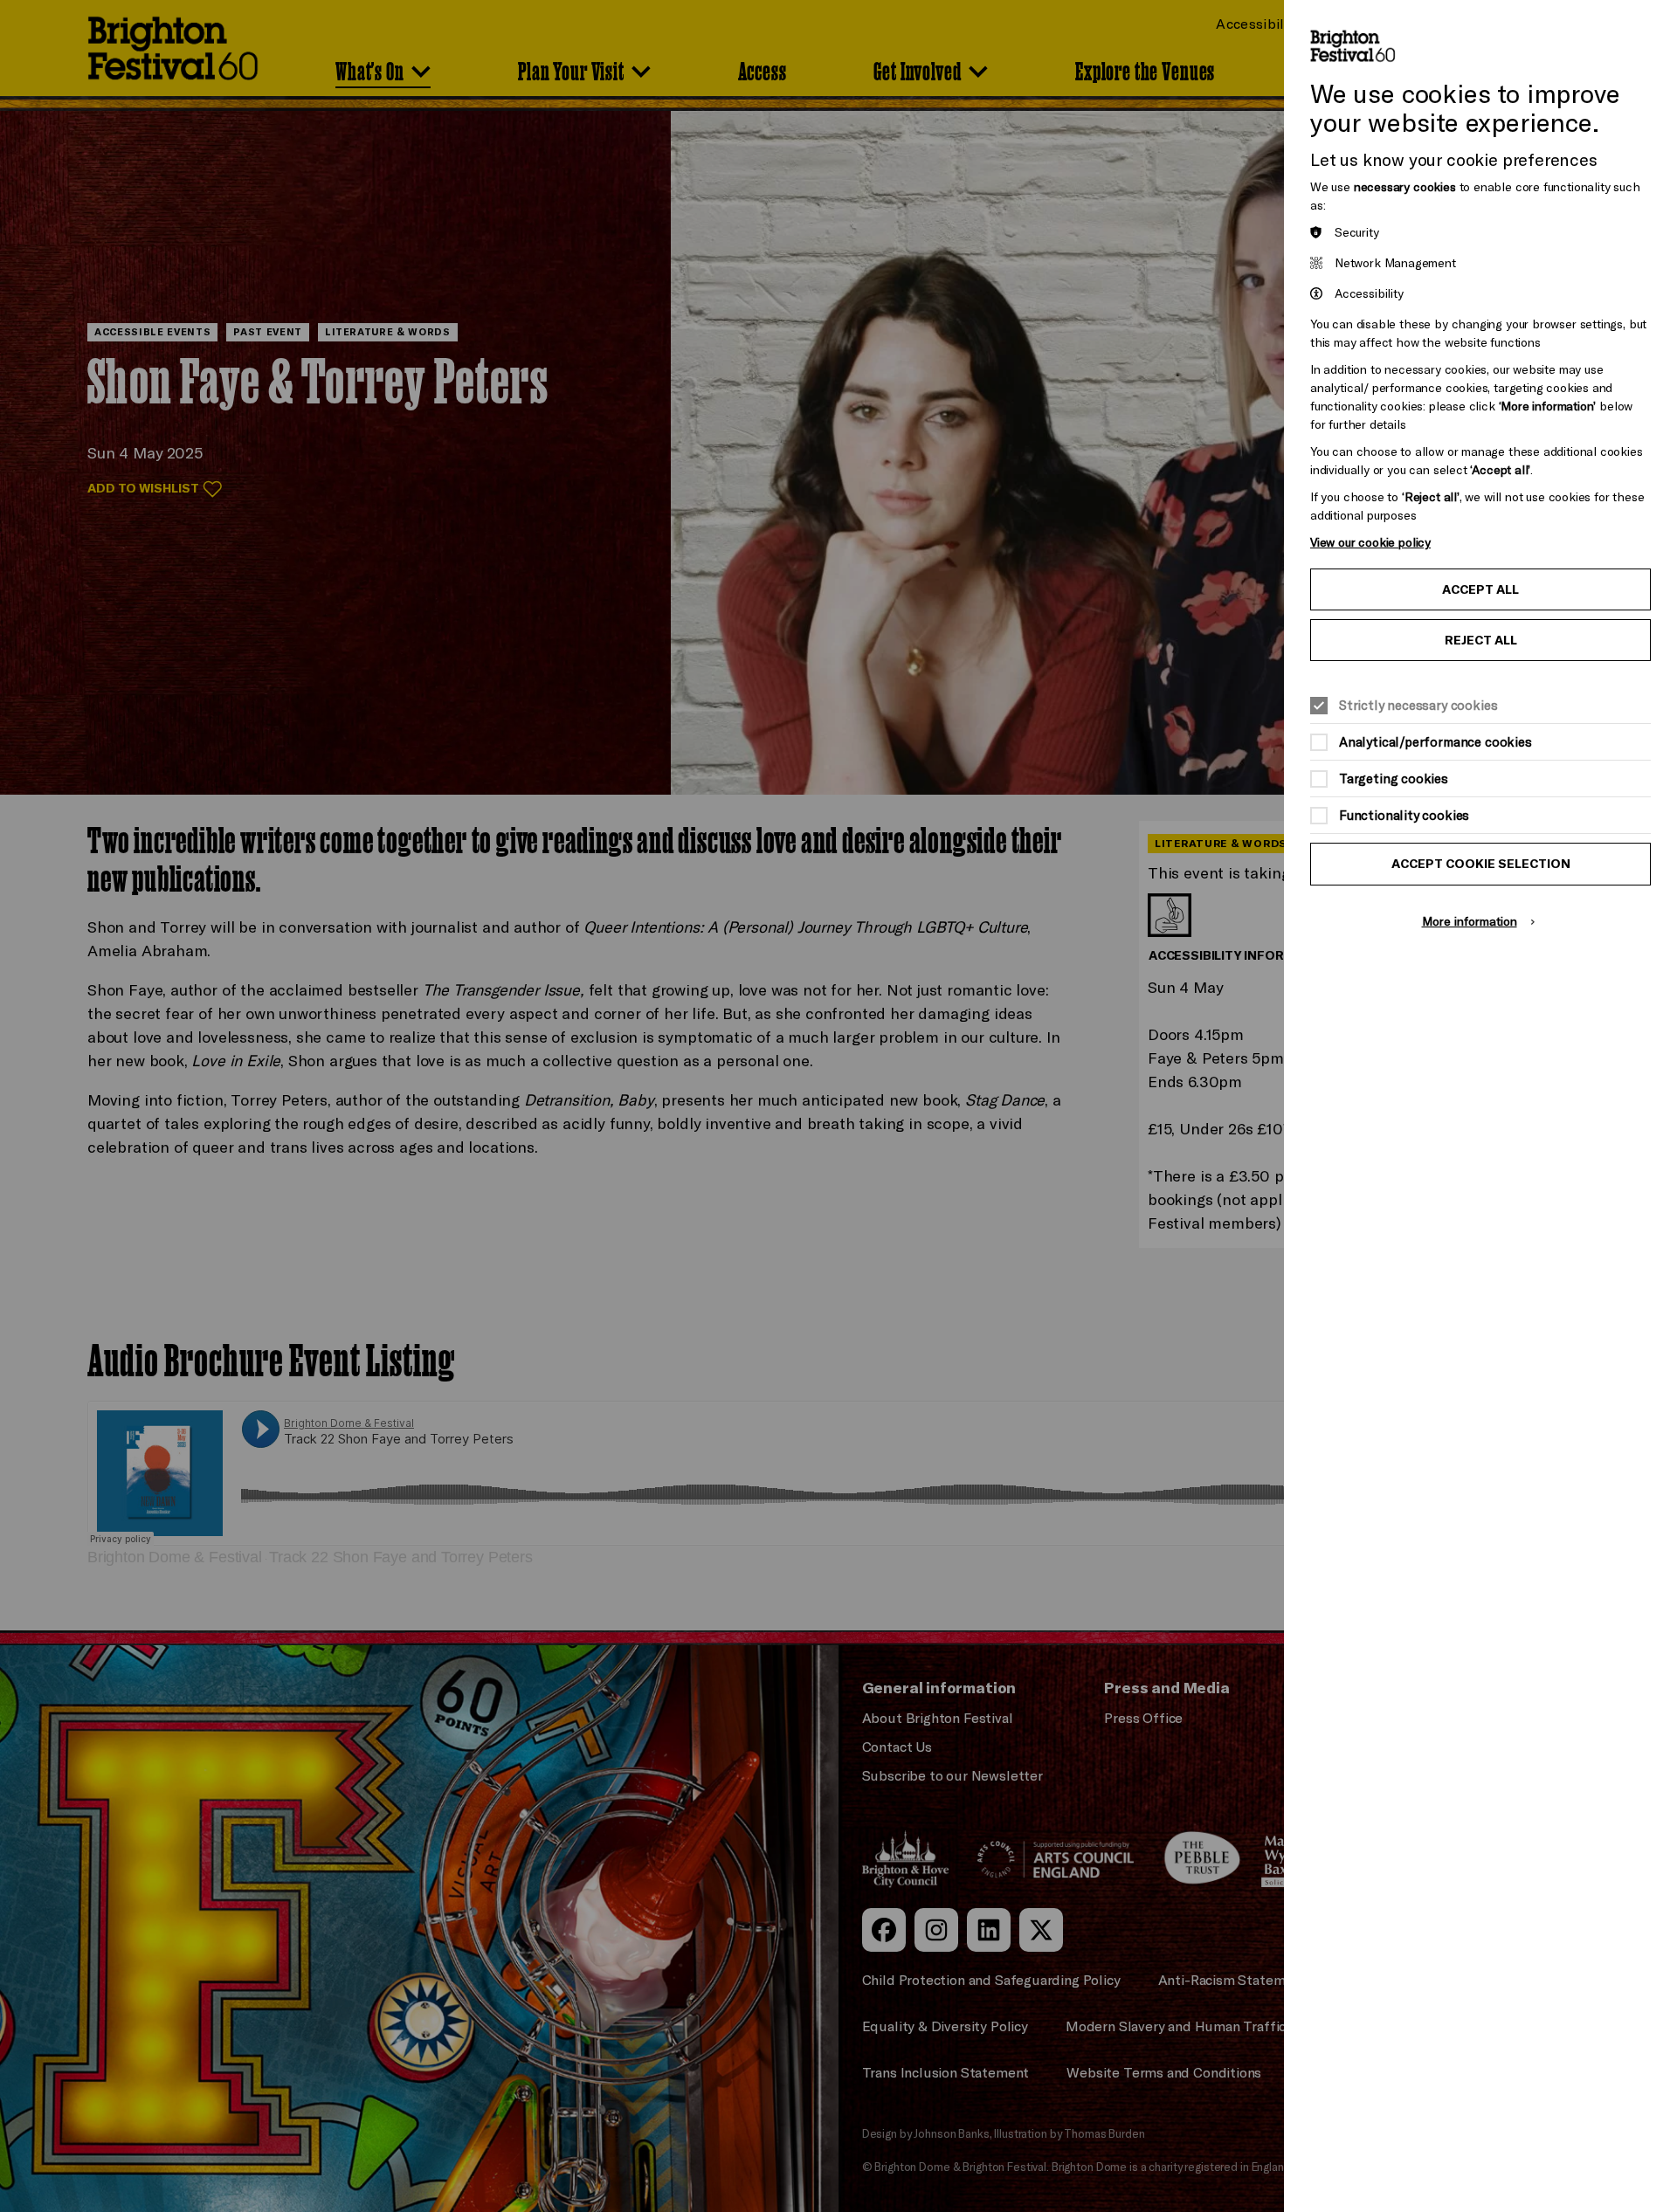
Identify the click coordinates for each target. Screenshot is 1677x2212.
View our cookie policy (1370, 542)
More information (1470, 921)
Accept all (1480, 589)
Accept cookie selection (1481, 864)
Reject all (1481, 640)
